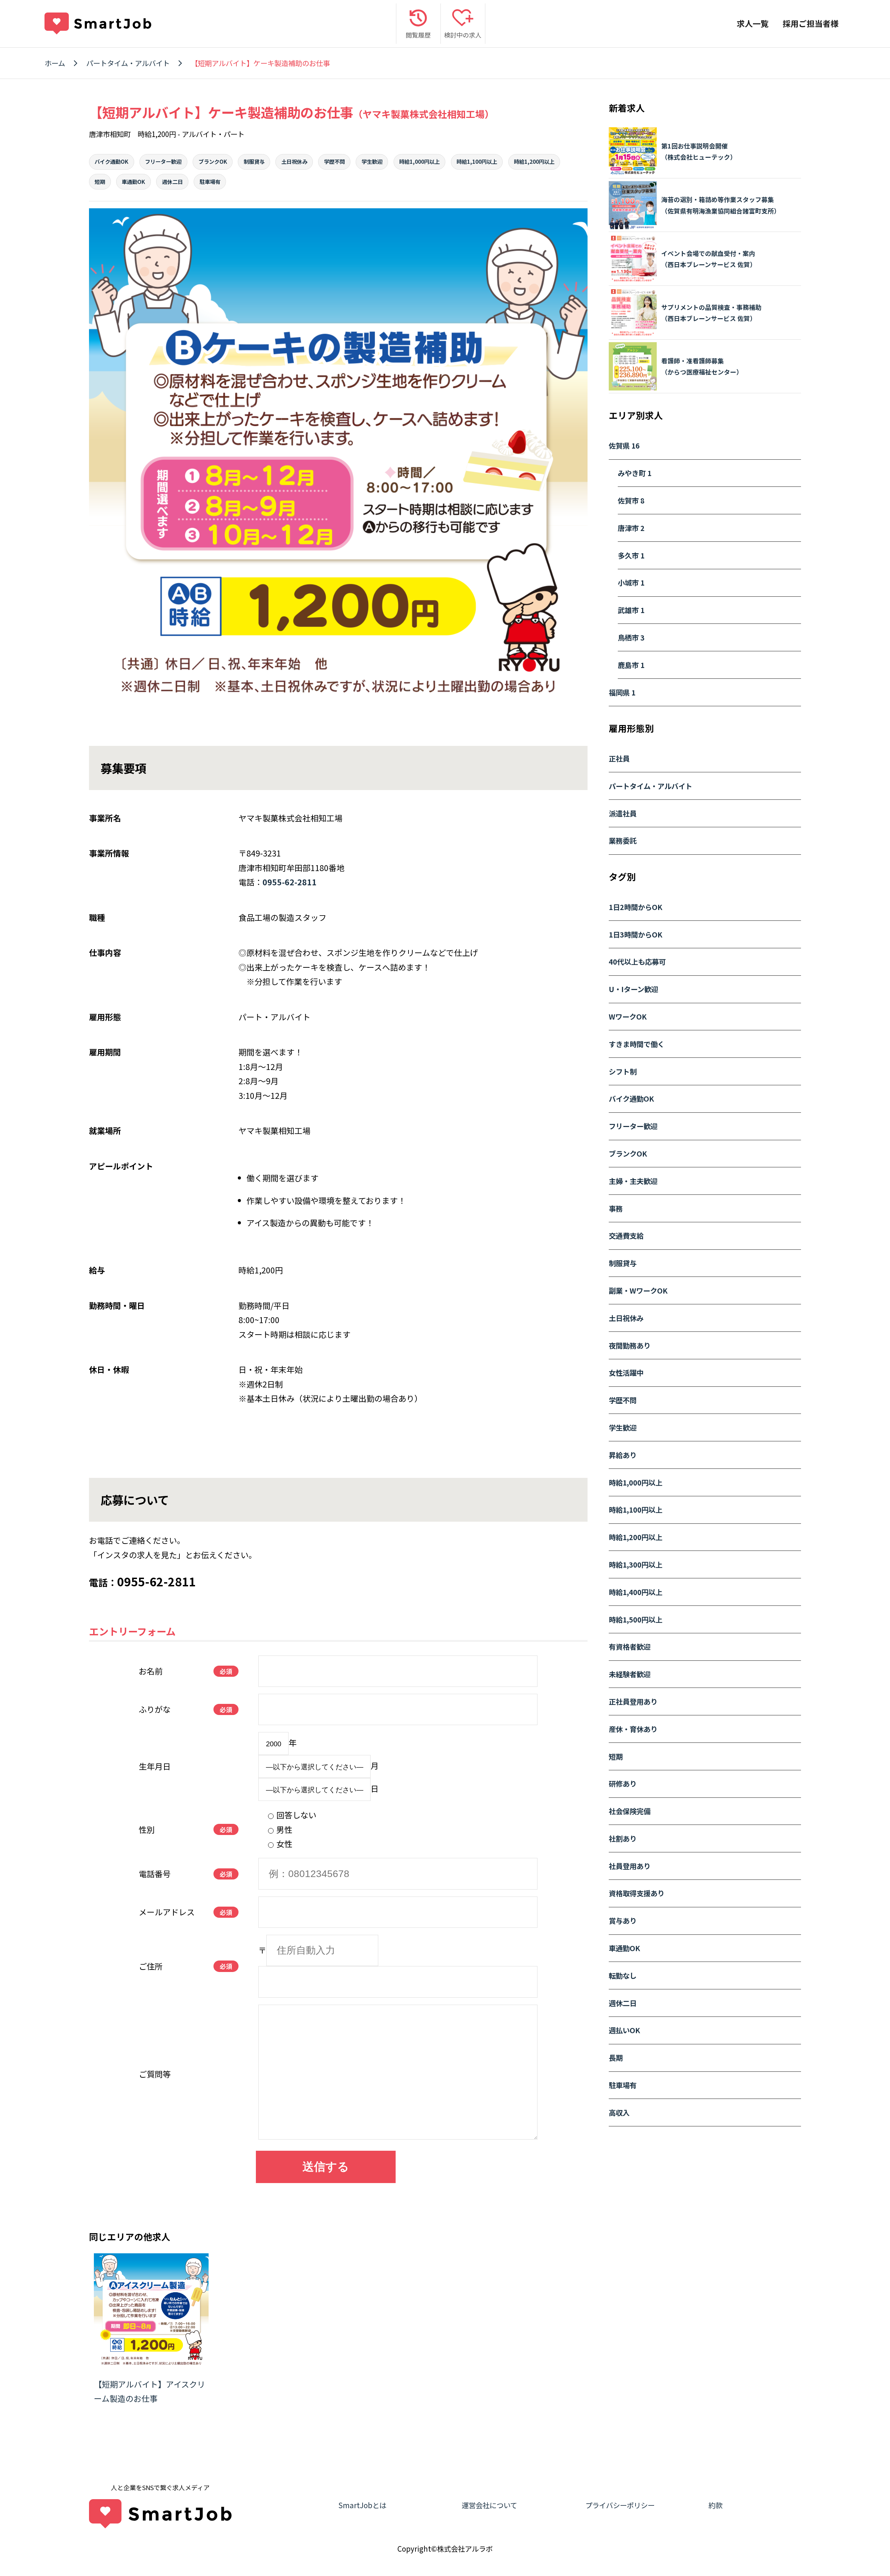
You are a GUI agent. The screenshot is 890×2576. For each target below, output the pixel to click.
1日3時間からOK (636, 934)
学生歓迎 (372, 161)
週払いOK (624, 2030)
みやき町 (635, 473)
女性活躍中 (626, 1372)
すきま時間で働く (637, 1044)
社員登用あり (630, 1866)
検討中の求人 (463, 35)
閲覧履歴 (418, 35)
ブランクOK (213, 161)
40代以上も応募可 (637, 961)
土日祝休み (294, 161)
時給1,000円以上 (419, 161)
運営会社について (489, 2505)
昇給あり (623, 1455)
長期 (616, 2058)
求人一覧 (753, 23)
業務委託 (623, 840)
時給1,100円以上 (477, 161)
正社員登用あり (633, 1701)
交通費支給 (626, 1235)
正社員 (619, 758)
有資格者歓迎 (630, 1647)
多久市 (631, 555)
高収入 (619, 2112)
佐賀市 (631, 500)
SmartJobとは (362, 2505)
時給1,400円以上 (636, 1592)
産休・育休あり (633, 1729)
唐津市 (631, 528)
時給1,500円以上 (636, 1619)
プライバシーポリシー (620, 2505)
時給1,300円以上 (636, 1564)
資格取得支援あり (637, 1893)
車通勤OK (133, 182)
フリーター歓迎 (163, 161)
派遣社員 (623, 813)
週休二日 (172, 182)
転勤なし (623, 1975)
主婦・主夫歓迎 (633, 1181)
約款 (715, 2505)
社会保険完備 (630, 1811)
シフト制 (623, 1071)
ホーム (55, 63)
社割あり (623, 1838)
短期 (100, 182)
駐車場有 (210, 182)
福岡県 (622, 692)
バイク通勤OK (111, 161)
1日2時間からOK (636, 907)
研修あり (623, 1784)
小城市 (631, 582)
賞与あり (623, 1921)
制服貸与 (254, 161)
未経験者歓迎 (630, 1674)
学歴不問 (334, 161)
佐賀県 (624, 445)
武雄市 (631, 610)
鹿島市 (631, 665)
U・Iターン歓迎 (633, 989)
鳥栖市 (631, 637)
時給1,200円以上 (534, 161)
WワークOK (628, 1016)
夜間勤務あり (630, 1345)
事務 (616, 1208)
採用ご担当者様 (811, 23)
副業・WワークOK (638, 1290)
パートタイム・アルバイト (128, 63)
